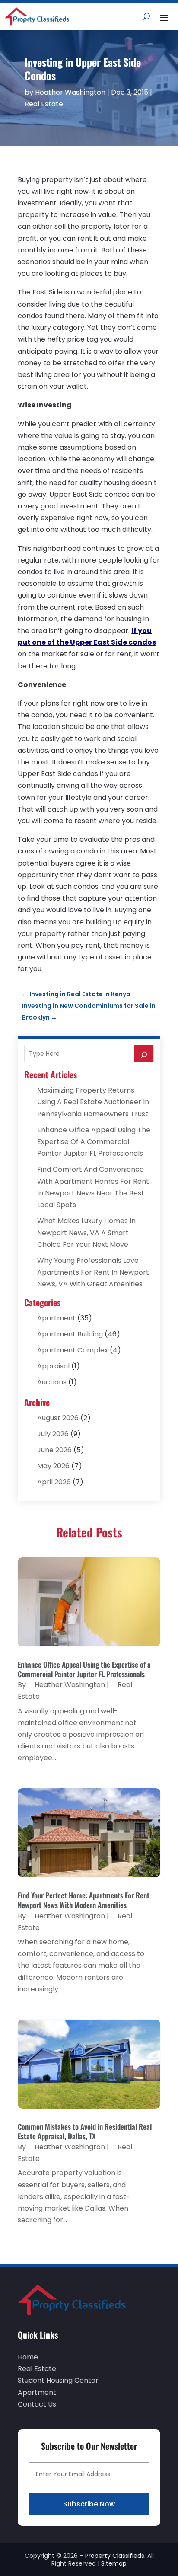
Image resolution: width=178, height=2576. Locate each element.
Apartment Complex (73, 1350)
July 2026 (53, 1434)
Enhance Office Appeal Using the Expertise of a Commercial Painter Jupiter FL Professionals (94, 1142)
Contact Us (37, 2404)
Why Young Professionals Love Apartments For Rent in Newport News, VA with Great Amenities (93, 1272)
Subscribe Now (89, 2504)
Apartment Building (70, 1334)
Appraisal (53, 1366)
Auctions (52, 1382)
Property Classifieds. (115, 2556)
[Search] (144, 1054)
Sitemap (114, 2563)
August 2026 (58, 1418)
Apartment (56, 1318)
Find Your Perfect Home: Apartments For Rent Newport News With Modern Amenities (84, 1900)
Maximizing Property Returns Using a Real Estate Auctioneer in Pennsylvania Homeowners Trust (93, 1102)
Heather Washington (70, 92)
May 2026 (53, 1466)
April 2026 (54, 1482)
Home (28, 2357)
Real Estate (44, 104)
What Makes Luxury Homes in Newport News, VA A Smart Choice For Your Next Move (86, 1232)
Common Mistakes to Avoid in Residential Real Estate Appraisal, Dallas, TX (85, 2131)
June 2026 (54, 1450)
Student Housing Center (58, 2380)
